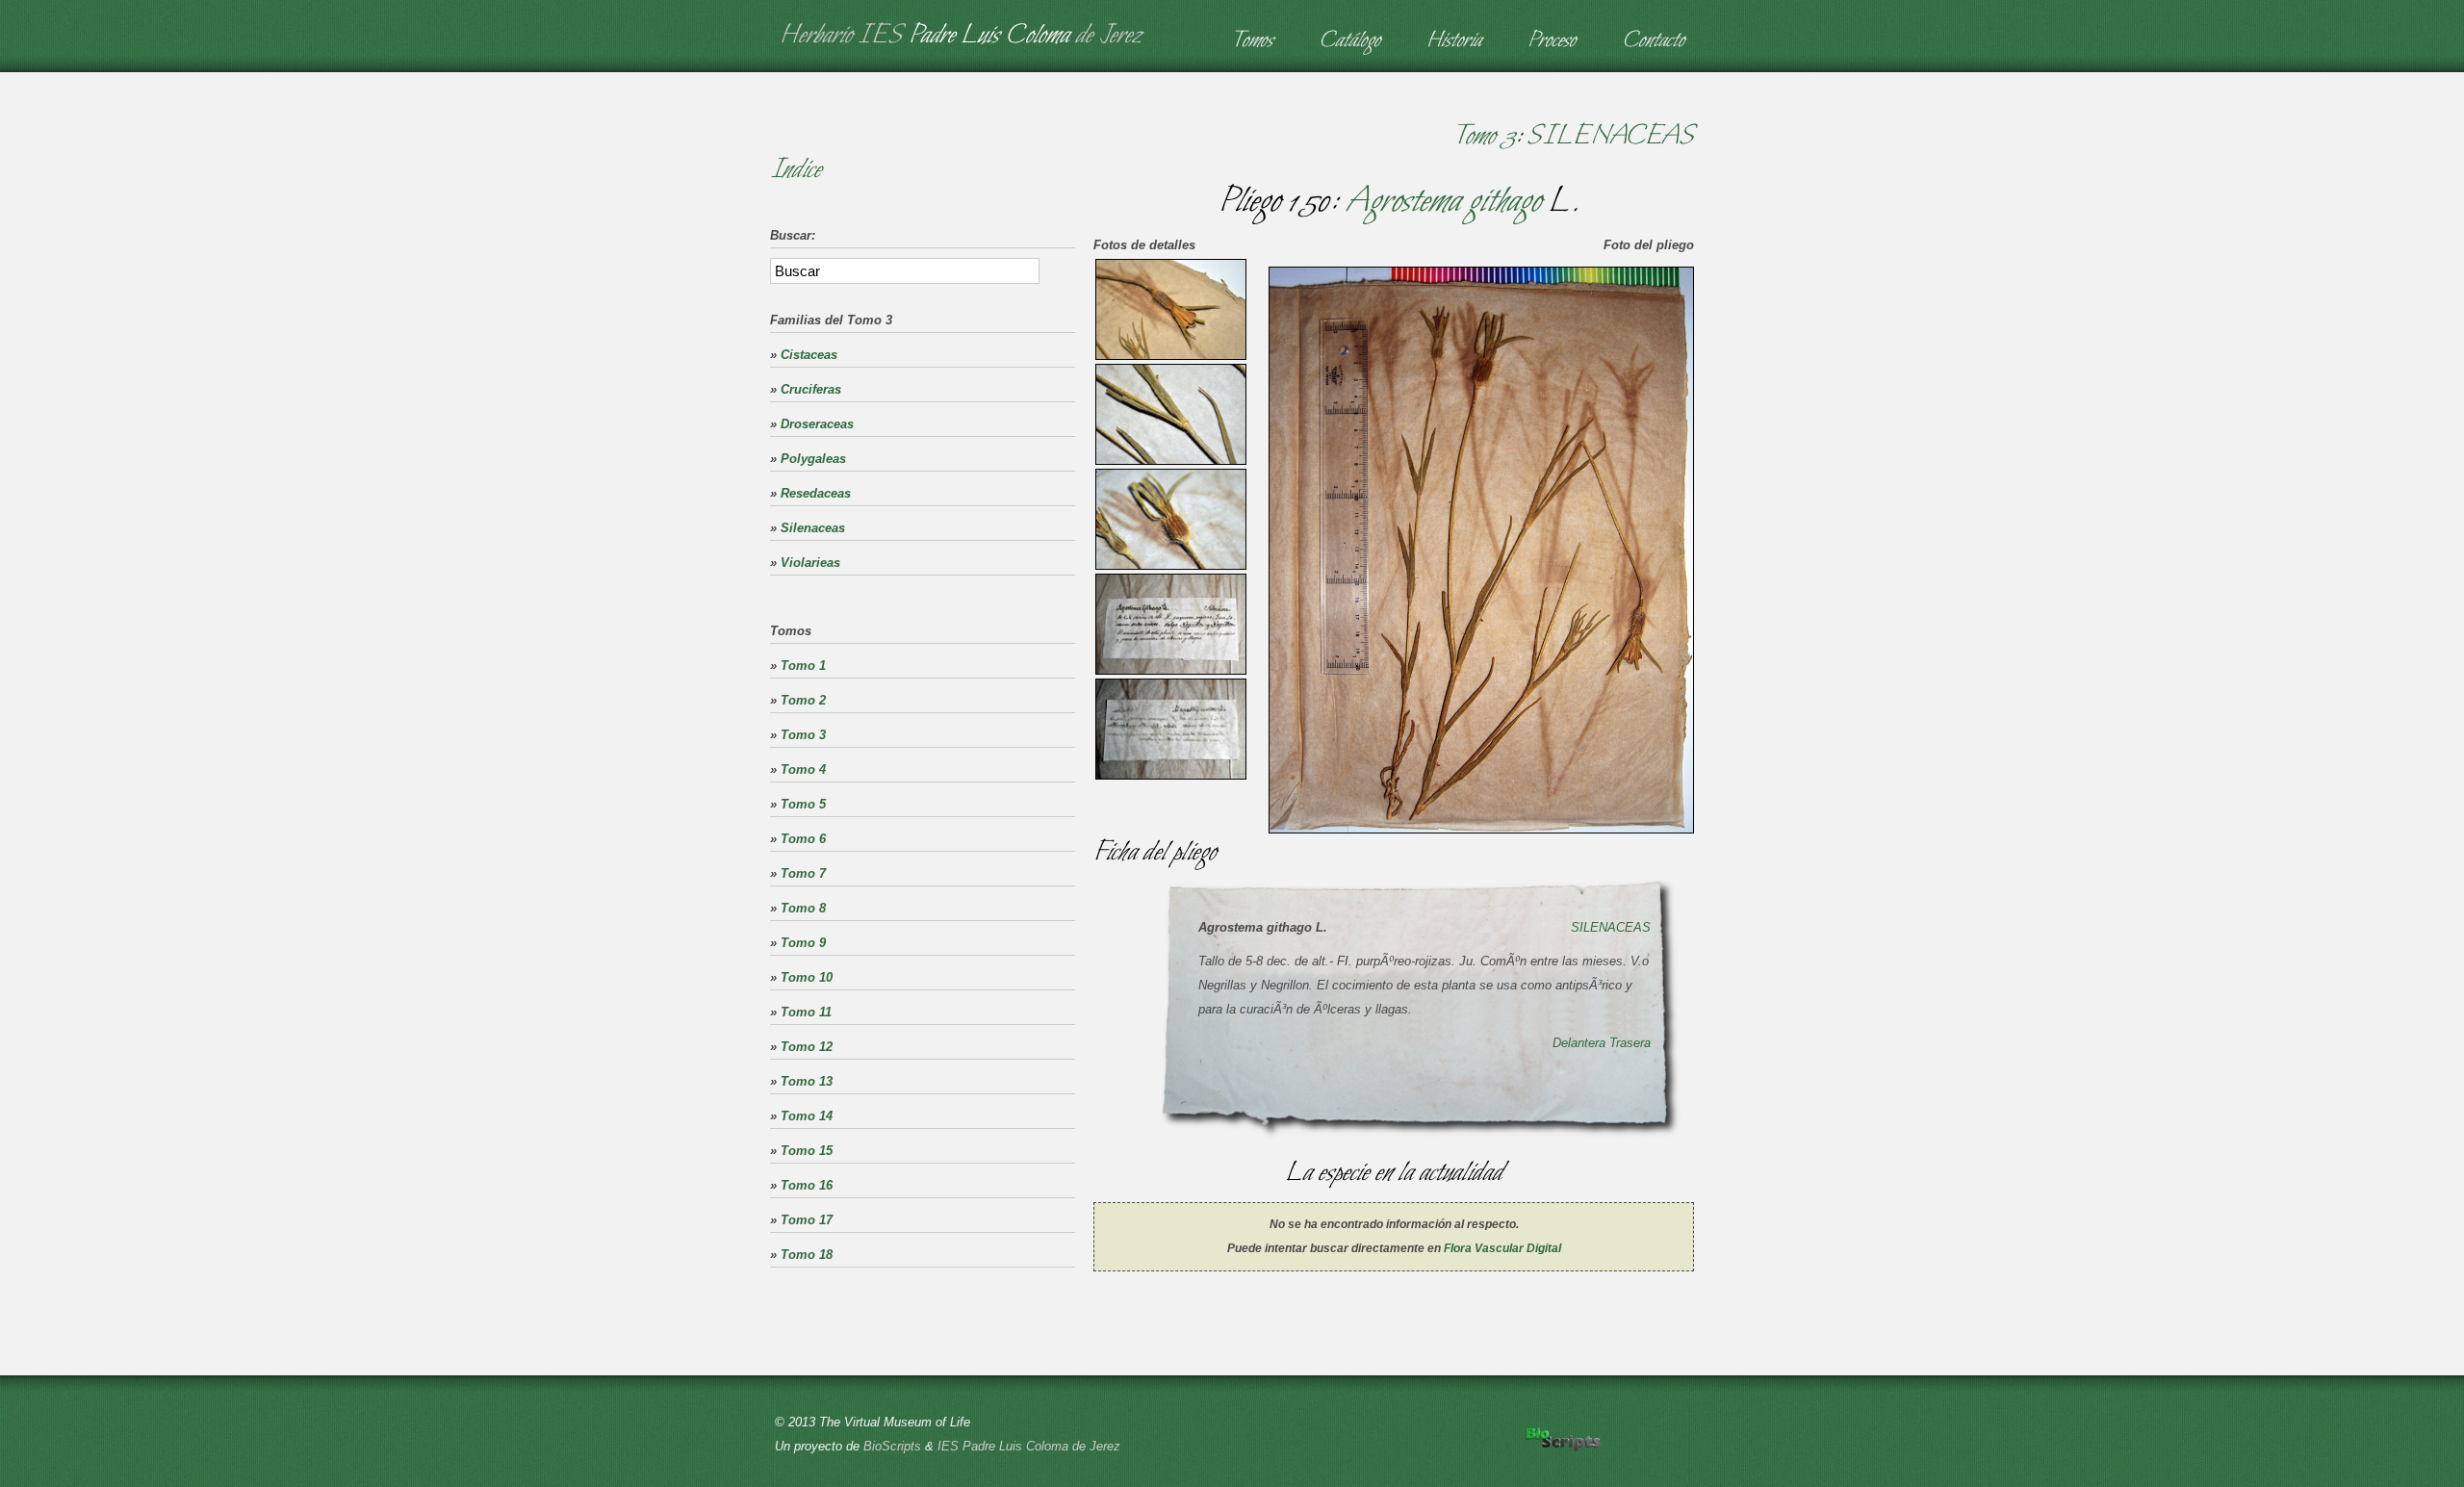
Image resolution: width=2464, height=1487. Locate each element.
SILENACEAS (1610, 137)
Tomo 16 (807, 1185)
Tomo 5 (803, 804)
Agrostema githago (1442, 202)
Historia (1454, 41)
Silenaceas (813, 528)
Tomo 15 (807, 1151)
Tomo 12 (807, 1047)
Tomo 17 (807, 1220)
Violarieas (810, 563)
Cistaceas (809, 355)
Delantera (1579, 1043)
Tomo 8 (803, 908)
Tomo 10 (807, 977)
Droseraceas (817, 424)
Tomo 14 (807, 1116)
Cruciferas (811, 389)
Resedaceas (816, 493)
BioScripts (892, 1446)
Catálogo (1349, 41)
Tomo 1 (803, 666)
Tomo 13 (807, 1081)
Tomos (1252, 41)
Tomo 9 (803, 943)
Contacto (1653, 41)
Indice (796, 170)
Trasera (1630, 1043)
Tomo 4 (803, 769)
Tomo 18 (807, 1255)
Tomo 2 (803, 700)
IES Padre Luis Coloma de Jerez (1029, 1446)
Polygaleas (813, 459)
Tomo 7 (803, 873)
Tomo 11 (806, 1012)
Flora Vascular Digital (1502, 1248)
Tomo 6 (803, 839)
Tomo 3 (1484, 137)
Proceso (1552, 41)
